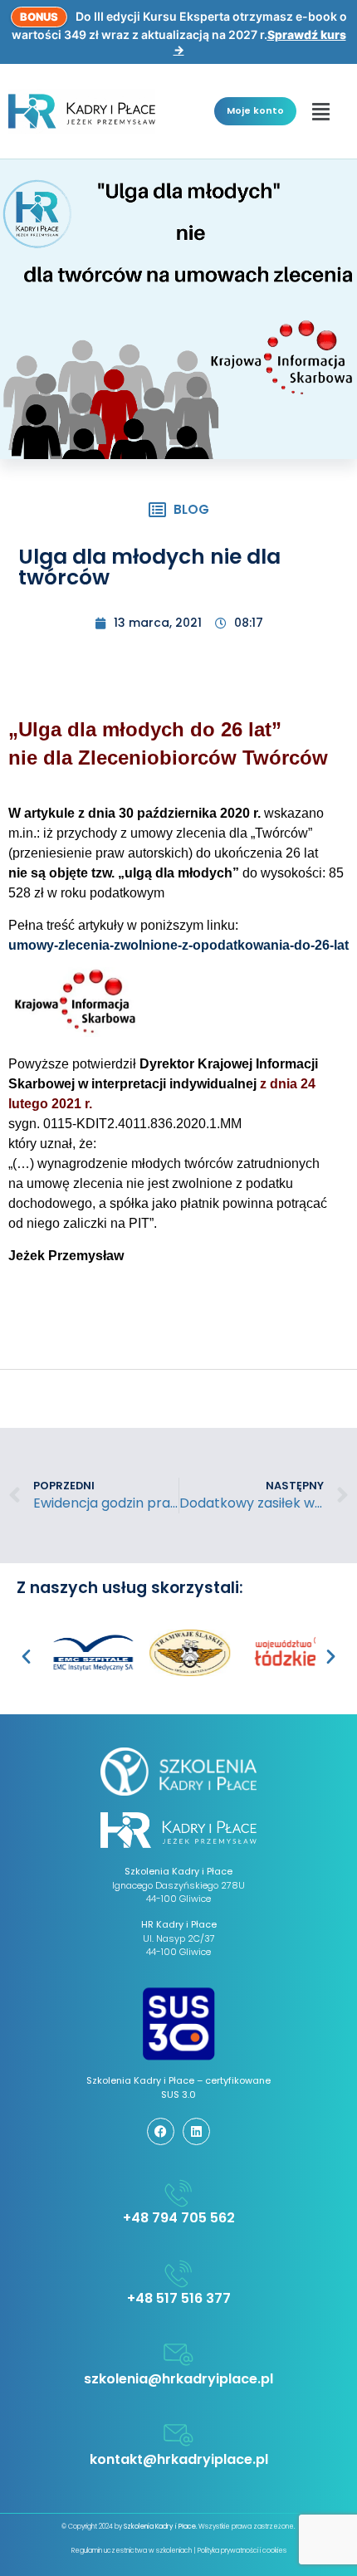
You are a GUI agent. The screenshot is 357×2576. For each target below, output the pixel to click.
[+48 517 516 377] (178, 2274)
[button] (321, 111)
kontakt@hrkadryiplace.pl (179, 2459)
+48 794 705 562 (179, 2218)
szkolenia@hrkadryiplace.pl (178, 2379)
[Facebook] (161, 2131)
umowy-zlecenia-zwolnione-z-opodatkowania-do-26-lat (178, 945)
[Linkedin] (196, 2131)
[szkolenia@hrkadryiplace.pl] (178, 2354)
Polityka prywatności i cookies (242, 2551)
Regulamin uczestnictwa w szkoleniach (132, 2551)
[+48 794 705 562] (178, 2193)
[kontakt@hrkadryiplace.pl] (178, 2435)
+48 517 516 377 (179, 2298)
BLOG (191, 509)
